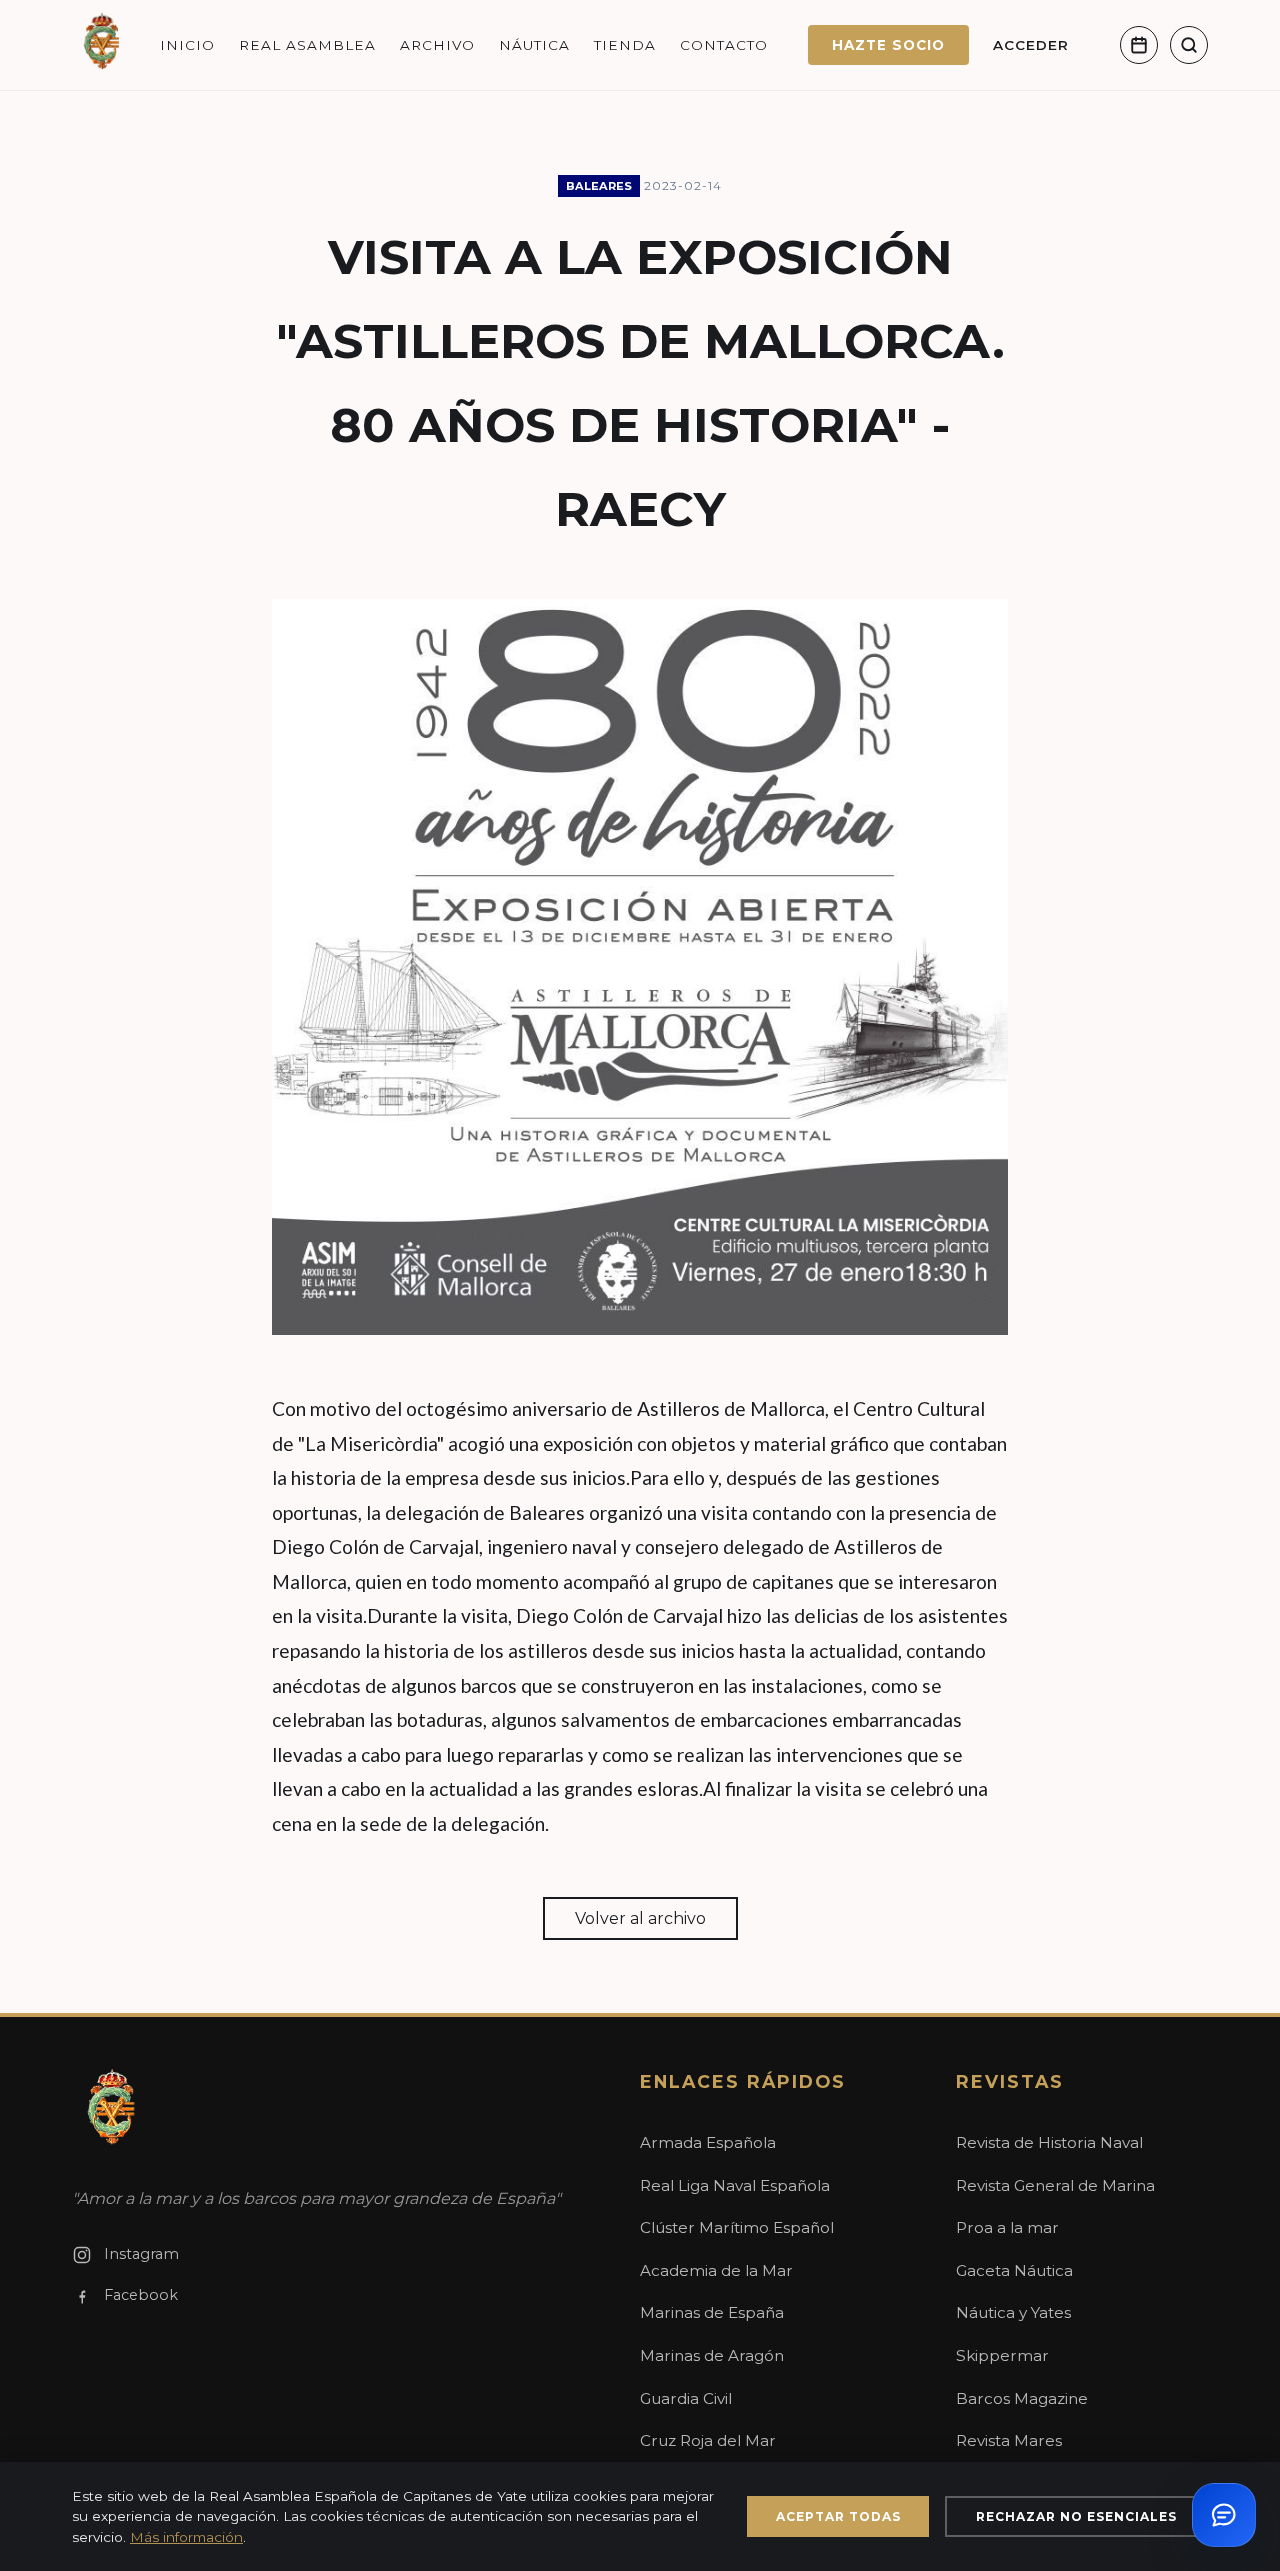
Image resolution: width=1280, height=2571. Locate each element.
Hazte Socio (888, 45)
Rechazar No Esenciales (1076, 2516)
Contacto (724, 45)
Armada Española (708, 2142)
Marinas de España (712, 2312)
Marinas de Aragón (712, 2355)
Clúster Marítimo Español (737, 2227)
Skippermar (1002, 2355)
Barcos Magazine (1022, 2398)
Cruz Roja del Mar (708, 2440)
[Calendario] (1139, 45)
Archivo (437, 45)
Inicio (187, 45)
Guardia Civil (686, 2398)
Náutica (534, 45)
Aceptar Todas (838, 2516)
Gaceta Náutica (1014, 2270)
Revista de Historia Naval (1049, 2142)
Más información (186, 2537)
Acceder (1031, 45)
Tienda (625, 45)
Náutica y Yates (1013, 2312)
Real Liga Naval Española (735, 2185)
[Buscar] (1189, 45)
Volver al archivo (640, 1918)
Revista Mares (1009, 2440)
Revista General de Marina (1055, 2185)
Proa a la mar (1007, 2227)
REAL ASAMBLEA (307, 45)
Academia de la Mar (716, 2270)
